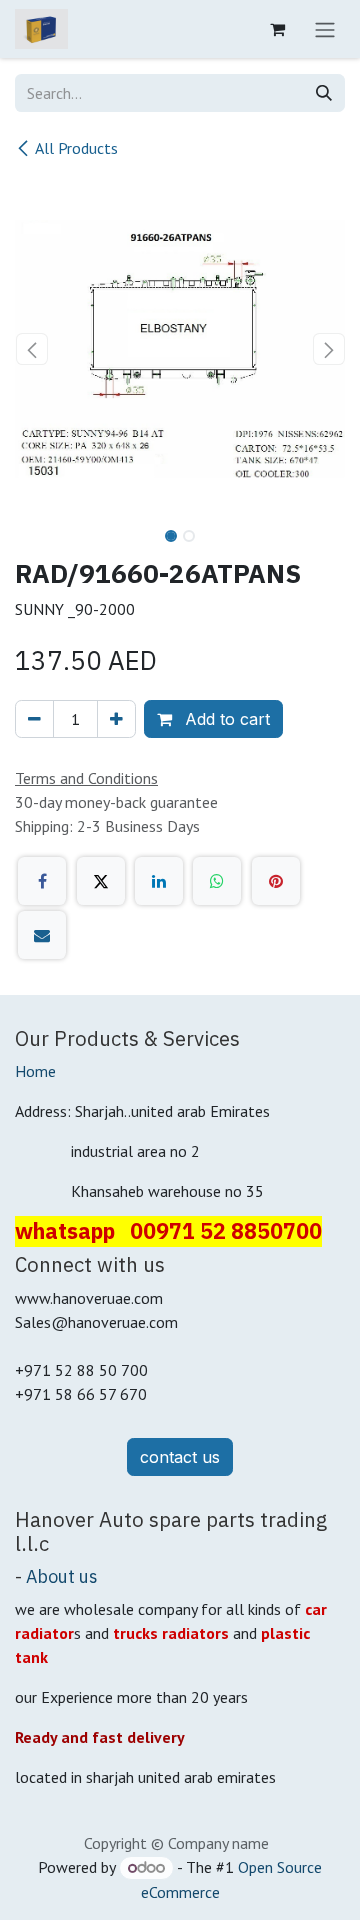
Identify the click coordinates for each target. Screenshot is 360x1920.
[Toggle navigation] (325, 29)
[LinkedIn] (159, 881)
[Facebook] (42, 881)
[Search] (324, 93)
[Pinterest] (276, 881)
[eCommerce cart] (277, 29)
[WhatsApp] (217, 881)
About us (62, 1576)
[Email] (42, 935)
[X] (101, 881)
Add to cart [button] (225, 719)
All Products (76, 148)
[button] (31, 349)
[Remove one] (34, 719)
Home (35, 1071)
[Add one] (116, 719)
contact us (180, 1457)
